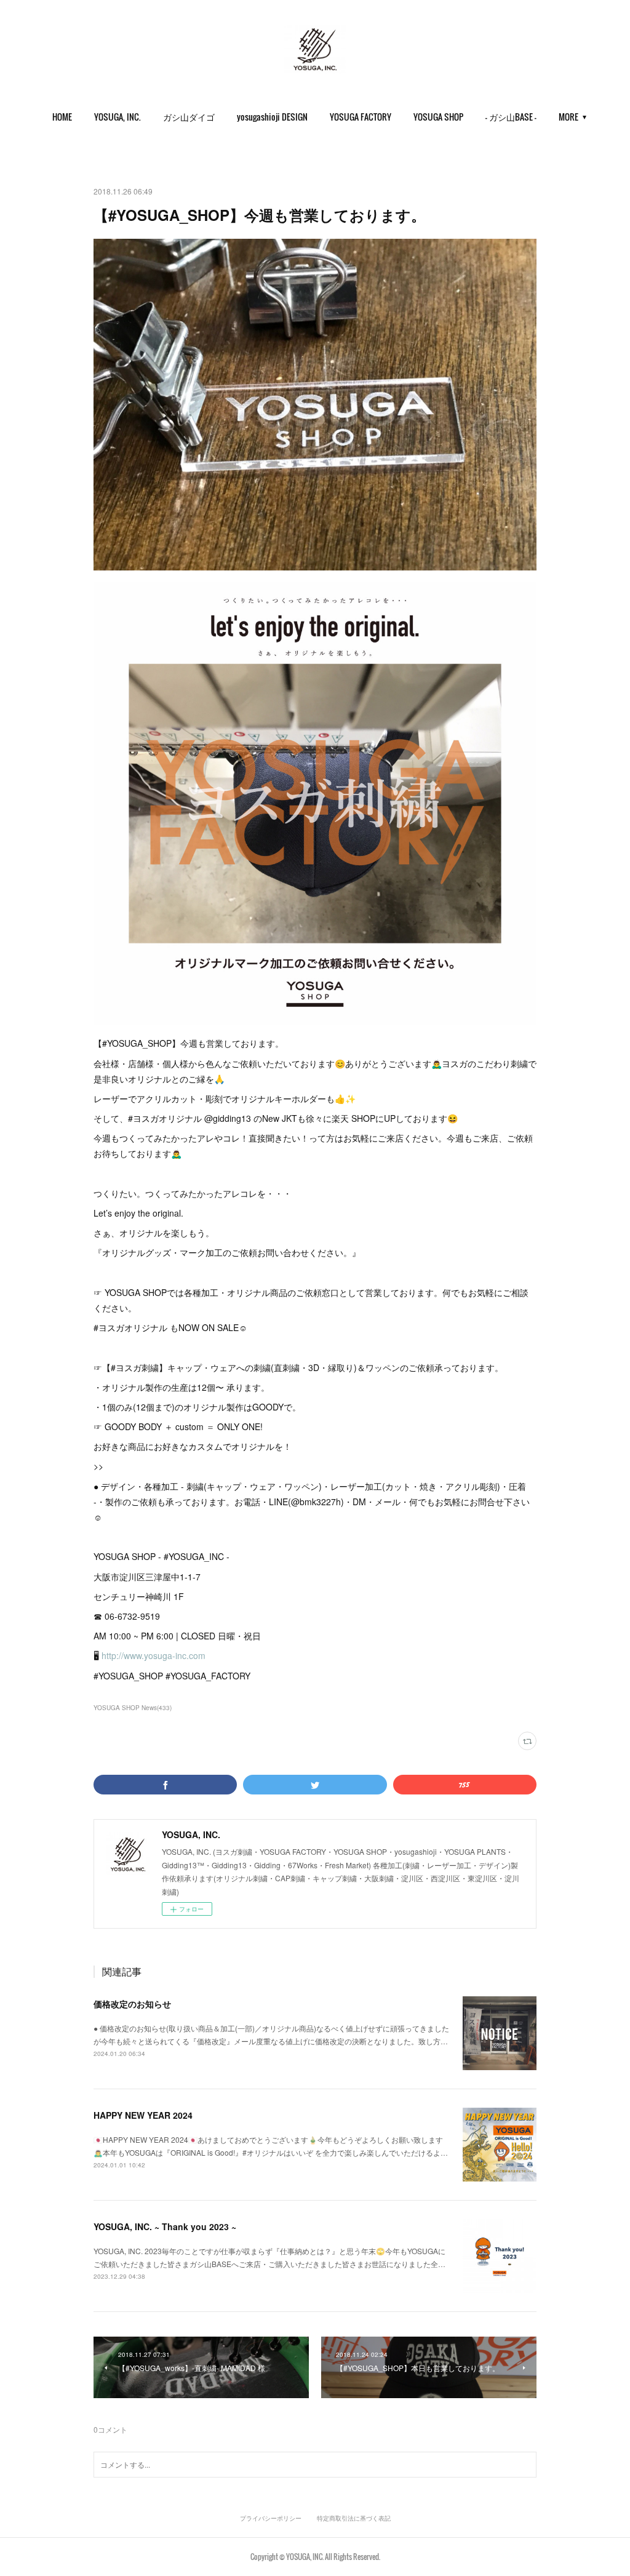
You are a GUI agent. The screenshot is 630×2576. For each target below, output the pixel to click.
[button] (62, 117)
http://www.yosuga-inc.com (154, 1655)
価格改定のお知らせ (132, 2004)
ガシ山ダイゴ (189, 117)
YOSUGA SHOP (438, 117)
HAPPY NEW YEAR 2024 (143, 2115)
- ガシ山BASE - (511, 117)
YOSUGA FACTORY (361, 117)
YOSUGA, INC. (118, 117)
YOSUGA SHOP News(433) (133, 1708)
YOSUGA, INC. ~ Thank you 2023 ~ (165, 2226)
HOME (62, 117)
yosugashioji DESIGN (272, 117)
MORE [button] (568, 117)
